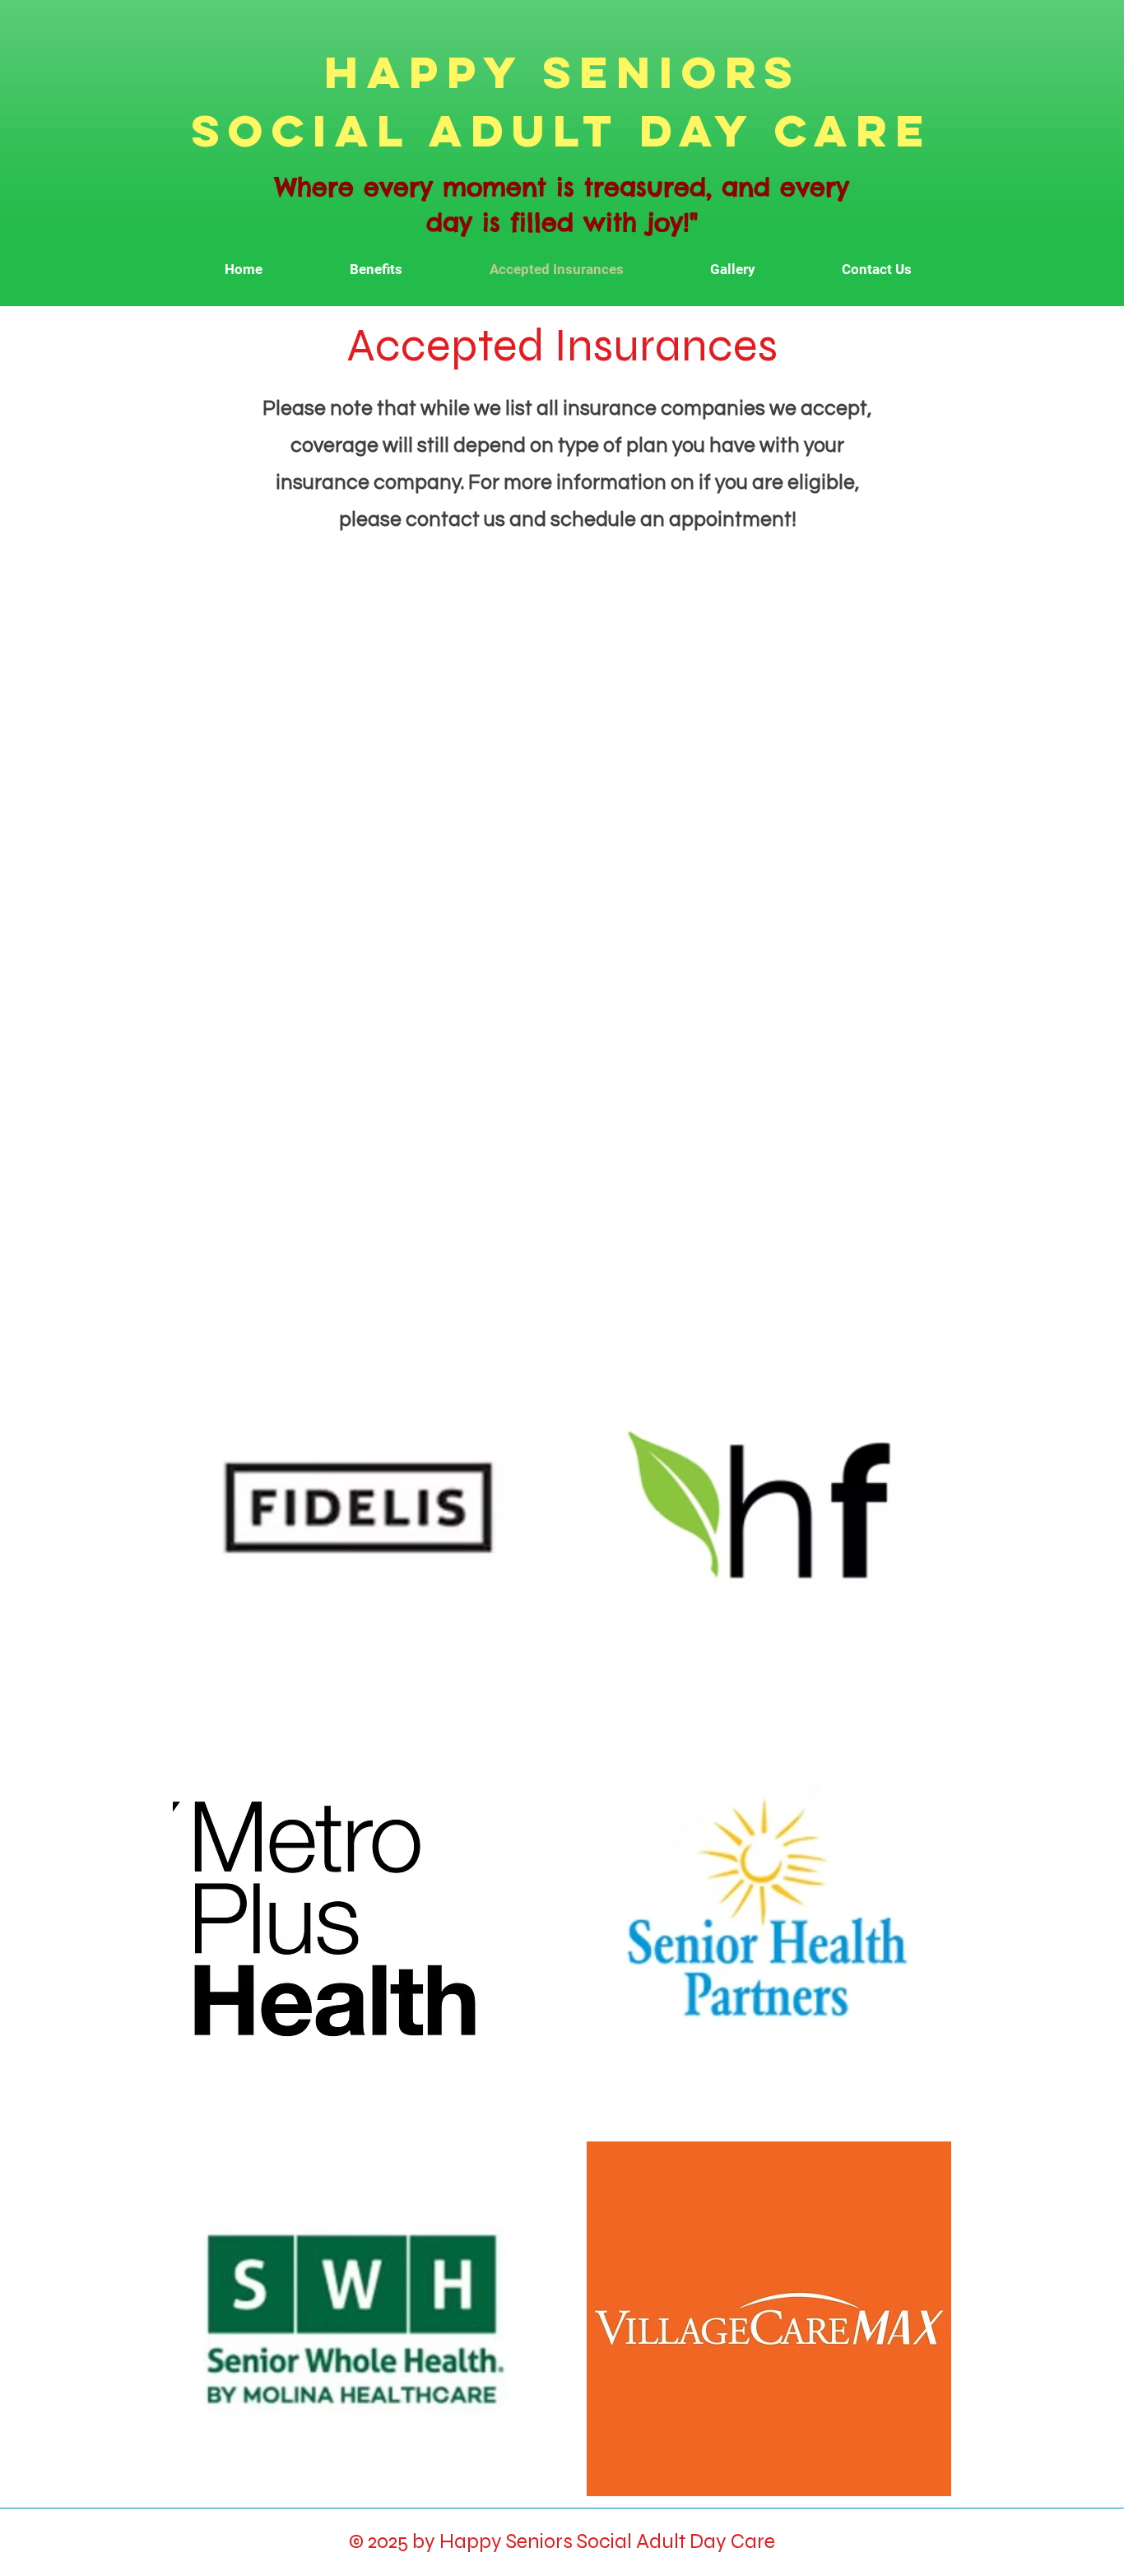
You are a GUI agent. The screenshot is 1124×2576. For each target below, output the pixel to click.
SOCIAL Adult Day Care (562, 130)
